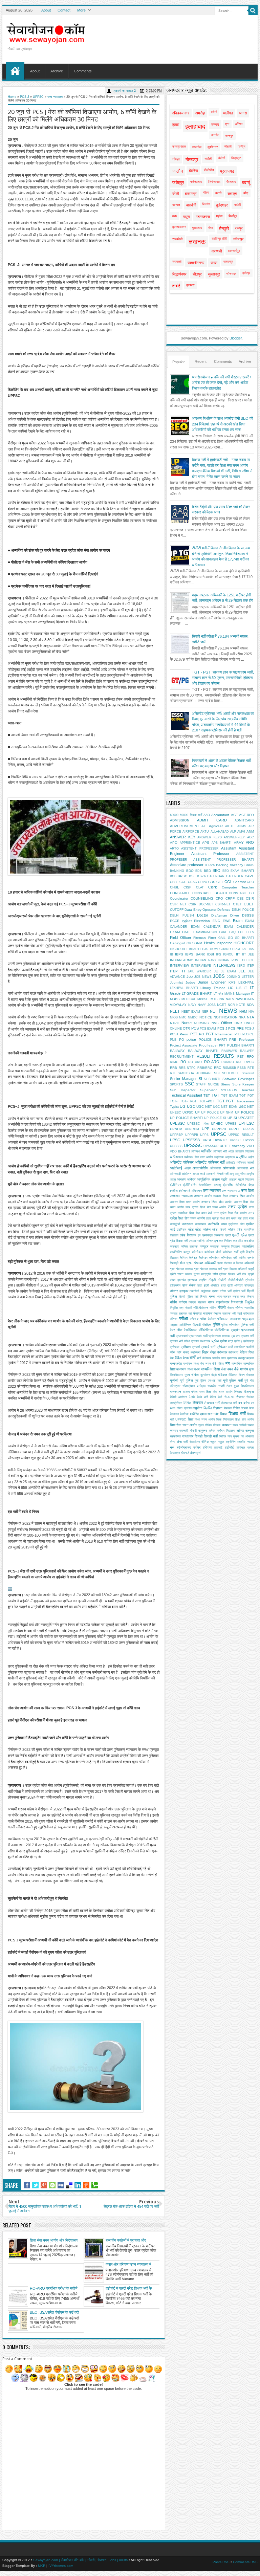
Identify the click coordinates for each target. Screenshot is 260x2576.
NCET (222, 1005)
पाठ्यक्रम (248, 1319)
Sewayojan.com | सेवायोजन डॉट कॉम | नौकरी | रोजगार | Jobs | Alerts (80, 2560)
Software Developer (238, 1079)
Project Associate (184, 1045)
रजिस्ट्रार (175, 1386)
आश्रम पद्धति (220, 1179)
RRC (218, 1068)
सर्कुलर (203, 1430)
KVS (232, 982)
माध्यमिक (237, 1363)
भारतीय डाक (219, 1358)
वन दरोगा (244, 1403)
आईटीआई (176, 1168)
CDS (212, 882)
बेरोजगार (222, 1352)
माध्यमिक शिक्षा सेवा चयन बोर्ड (220, 1369)
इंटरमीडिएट (205, 1185)
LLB (239, 988)
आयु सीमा (240, 1174)
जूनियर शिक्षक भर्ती (230, 1274)
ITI (183, 971)
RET (241, 1057)
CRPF (230, 898)
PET (194, 1034)
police (191, 1039)
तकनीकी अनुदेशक (200, 1291)
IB (171, 954)
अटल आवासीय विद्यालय (241, 1151)
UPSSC (235, 1140)
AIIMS (242, 826)
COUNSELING (202, 898)
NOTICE (206, 1017)
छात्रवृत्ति (206, 1274)
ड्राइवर (184, 1291)
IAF (245, 949)
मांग (228, 1363)
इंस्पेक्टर (183, 1191)
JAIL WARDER (199, 971)
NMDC (193, 1017)
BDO (190, 871)
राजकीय (212, 1386)
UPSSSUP (211, 1146)
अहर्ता (251, 1162)
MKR (42, 2566)
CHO (250, 882)
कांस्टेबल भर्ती (230, 1252)
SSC (189, 1084)
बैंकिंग (178, 1358)
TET (207, 1095)
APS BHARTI (222, 843)
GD (230, 938)
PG (202, 1034)
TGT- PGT (188, 1101)
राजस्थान (176, 1392)
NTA (250, 1017)
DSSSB (248, 915)
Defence (224, 910)
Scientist (248, 1073)
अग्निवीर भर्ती (220, 1151)
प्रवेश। (238, 1341)
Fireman (200, 938)
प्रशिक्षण (186, 1347)
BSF (192, 876)
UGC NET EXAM (225, 1107)
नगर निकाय (247, 1297)
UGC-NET (246, 1107)
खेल (182, 1263)
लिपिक (187, 1403)
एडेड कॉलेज (203, 1229)
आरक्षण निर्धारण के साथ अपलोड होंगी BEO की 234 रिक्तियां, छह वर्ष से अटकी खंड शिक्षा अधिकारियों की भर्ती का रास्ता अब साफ (222, 424)
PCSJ (174, 1034)
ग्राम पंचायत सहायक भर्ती (208, 1269)
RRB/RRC (205, 1068)
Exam (238, 921)
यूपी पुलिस (186, 1380)
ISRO (241, 966)
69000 (174, 815)
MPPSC (203, 999)
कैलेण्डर (203, 1258)
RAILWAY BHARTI (203, 1051)
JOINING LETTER (240, 977)
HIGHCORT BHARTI (185, 949)
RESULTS (224, 1056)
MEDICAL (189, 999)
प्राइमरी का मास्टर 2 (124, 91)
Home (15, 71)
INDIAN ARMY (181, 960)
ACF (234, 815)
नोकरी (189, 1308)
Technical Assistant (186, 1095)
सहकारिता (175, 1436)
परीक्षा (183, 1318)
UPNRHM (192, 1129)
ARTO (174, 849)
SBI (217, 1073)
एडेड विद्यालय (188, 1235)
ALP (233, 832)
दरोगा (215, 1291)
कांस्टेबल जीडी (213, 1252)
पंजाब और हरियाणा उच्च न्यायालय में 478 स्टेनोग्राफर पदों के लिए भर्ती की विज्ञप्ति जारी (129, 2265)
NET (214, 1011)
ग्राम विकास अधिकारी (235, 1269)
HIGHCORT (244, 943)
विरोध (236, 1408)
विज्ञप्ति (208, 1408)
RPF (239, 1062)
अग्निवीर (206, 1151)
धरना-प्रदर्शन (224, 1297)
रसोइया (201, 1386)
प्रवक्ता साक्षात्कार (201, 1341)
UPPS (204, 1135)
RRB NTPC (187, 1068)
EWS (227, 921)
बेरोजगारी (233, 1352)
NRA (242, 1017)
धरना (212, 1296)
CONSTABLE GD (241, 893)
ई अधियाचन (195, 1191)
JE (216, 971)
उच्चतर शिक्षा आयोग (242, 1196)
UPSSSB (176, 1146)
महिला (221, 1364)
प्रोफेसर (222, 1347)
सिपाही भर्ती (211, 1436)
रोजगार (240, 1397)
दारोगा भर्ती (240, 1291)
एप (199, 1235)
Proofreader (208, 1045)
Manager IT (245, 994)
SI (200, 1079)
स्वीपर (197, 1447)
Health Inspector (218, 943)
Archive (57, 71)
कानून (187, 1252)
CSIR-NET (223, 904)
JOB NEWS (203, 977)
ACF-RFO (246, 815)
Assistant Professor (210, 854)
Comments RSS (245, 2562)
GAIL (222, 938)
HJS (205, 949)
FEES (250, 932)
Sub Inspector (183, 1090)
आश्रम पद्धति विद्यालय (241, 1180)
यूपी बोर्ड (249, 1381)
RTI (173, 1073)
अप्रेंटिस (242, 1157)
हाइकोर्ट (218, 1448)
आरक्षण (181, 1179)
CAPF (249, 876)
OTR (186, 1028)
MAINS (230, 994)
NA (222, 999)
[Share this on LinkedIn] (78, 2185)
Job (190, 976)
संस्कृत (250, 1430)
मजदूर (242, 1358)
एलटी (228, 1235)
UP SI (232, 1118)
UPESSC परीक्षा (198, 1124)
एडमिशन (181, 1230)
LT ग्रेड (219, 994)
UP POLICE (210, 1113)
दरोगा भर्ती (226, 1291)
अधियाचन (176, 1157)
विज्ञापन (218, 1408)
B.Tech (210, 865)
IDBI (211, 954)
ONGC (249, 1023)
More (81, 10)
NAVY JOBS (207, 1005)
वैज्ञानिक (184, 1414)
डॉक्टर (174, 1291)
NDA (250, 1005)
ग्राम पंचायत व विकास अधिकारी (236, 1263)
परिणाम (174, 1319)
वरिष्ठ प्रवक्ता (184, 1408)
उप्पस (224, 1224)
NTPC (175, 1023)
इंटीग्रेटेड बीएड (245, 1185)
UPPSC (38, 97)
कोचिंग (242, 1258)
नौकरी (222, 1307)
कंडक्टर (174, 1247)
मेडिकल (223, 1375)
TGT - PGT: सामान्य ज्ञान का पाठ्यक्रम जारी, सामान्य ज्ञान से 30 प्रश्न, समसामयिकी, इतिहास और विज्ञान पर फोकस (223, 678)
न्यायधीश (249, 1308)
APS (206, 843)
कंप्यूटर (204, 1246)
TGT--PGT (207, 1101)
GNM (198, 943)
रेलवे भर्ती (202, 1397)
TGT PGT (247, 1096)
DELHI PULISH (182, 916)
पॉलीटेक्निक (222, 1330)
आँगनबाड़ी (215, 1168)
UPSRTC (220, 1140)
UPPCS (248, 1129)
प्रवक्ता (235, 1336)
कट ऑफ (238, 1241)
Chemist (240, 882)
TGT (215, 1095)
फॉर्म (179, 1352)
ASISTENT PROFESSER (200, 849)
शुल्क (201, 1425)
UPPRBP (176, 1135)
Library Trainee (213, 988)
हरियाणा (207, 1447)
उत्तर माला (248, 1218)
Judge (190, 982)
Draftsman (219, 915)
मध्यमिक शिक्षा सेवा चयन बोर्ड (200, 1364)
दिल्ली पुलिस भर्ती (189, 1297)
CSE (240, 899)
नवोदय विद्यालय (197, 1302)
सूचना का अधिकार (243, 1436)
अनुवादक (230, 1157)
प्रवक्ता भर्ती (247, 1336)
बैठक (186, 1358)
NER (205, 1012)
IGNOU (228, 954)
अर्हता (251, 1157)
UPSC (175, 1140)
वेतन (252, 1408)
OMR (238, 1023)
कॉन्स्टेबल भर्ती (229, 1258)
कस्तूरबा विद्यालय (230, 1247)
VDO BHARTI (180, 1151)
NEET (175, 1011)
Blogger (236, 338)
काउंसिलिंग (176, 1252)
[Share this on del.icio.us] (69, 2185)
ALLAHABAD (220, 832)
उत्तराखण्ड (201, 1224)
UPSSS (249, 1140)
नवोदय (183, 1302)
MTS (214, 999)
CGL (228, 882)
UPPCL (235, 1129)
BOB (173, 876)
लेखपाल (198, 1403)
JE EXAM (228, 971)
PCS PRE (236, 1028)
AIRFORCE (191, 832)
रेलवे (192, 1397)
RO (183, 1062)
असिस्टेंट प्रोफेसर (182, 1162)
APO (174, 843)
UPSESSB (191, 1140)
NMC (183, 1017)
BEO (216, 871)
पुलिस (216, 1324)
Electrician (202, 921)
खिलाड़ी (174, 1263)
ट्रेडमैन (250, 1280)
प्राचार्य (196, 1347)
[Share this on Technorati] (95, 2185)
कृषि (242, 1252)
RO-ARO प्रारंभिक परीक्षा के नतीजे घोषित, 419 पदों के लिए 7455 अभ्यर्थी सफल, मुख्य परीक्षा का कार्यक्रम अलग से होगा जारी (55, 2289)
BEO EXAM (231, 871)
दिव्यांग (204, 1297)
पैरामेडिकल (190, 1330)
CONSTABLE (180, 893)
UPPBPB (219, 1129)
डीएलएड (249, 1285)
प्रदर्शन (235, 1330)
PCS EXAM (208, 1029)
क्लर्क (251, 1258)
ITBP (250, 966)
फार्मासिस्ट (240, 1347)
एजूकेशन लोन (236, 1224)
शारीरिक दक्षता (198, 1414)
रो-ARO (229, 1397)
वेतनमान (174, 1414)
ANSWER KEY (183, 837)
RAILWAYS (229, 1051)
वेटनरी (244, 1408)
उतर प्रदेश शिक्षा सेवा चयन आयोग (206, 1207)
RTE (251, 1068)
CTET (237, 904)
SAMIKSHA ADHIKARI (195, 1073)
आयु (232, 1174)
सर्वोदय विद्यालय (226, 1431)
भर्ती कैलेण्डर (204, 1358)
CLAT (200, 887)
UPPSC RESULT (241, 1135)
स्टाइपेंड (241, 1442)
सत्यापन (227, 1425)
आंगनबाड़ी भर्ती (246, 1168)
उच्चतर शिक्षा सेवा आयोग (217, 1202)
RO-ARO (212, 1062)
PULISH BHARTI (241, 1045)
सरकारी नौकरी (188, 1431)
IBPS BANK (195, 954)
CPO (219, 898)
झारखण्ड (192, 1280)
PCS (195, 1028)
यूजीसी (174, 1380)
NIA (251, 1012)
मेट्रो (214, 1375)
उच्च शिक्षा (247, 1190)
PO (182, 1040)
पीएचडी (197, 1325)
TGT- (174, 1101)
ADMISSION (180, 820)
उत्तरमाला (187, 1224)
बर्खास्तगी (196, 1352)
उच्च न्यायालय (55, 97)
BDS (199, 871)
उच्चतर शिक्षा (221, 1196)
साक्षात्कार (188, 1436)
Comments (83, 71)
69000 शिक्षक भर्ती (191, 815)
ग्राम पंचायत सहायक (181, 1269)
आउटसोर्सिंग (200, 1168)
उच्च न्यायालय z (231, 1191)
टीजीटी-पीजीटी (236, 1280)
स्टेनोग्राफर (184, 1447)
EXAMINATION (205, 932)
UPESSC (177, 1123)
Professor (246, 1040)
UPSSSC (193, 1146)
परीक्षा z (194, 1319)
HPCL (236, 949)
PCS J (25, 97)
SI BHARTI (212, 1079)
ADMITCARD (244, 820)
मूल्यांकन (205, 1375)
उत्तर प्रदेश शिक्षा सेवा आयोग (230, 1213)
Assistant (229, 848)
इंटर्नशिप (228, 1185)
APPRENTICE (190, 843)
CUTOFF (177, 910)
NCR (231, 1005)
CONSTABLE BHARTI (210, 893)
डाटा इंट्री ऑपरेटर (208, 1285)
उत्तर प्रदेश (237, 1207)
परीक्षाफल (223, 1319)
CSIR (250, 898)
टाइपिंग (203, 1280)
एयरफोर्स (219, 1235)
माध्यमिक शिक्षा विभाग (188, 1369)
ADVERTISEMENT (185, 826)
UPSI (207, 1140)
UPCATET (246, 1118)
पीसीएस (207, 1325)
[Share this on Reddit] (86, 2185)
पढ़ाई (240, 1314)
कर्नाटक (214, 1247)
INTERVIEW (179, 965)
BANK (249, 865)
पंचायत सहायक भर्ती (225, 1314)
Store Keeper (243, 1084)
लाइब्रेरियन (176, 1403)
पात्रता (174, 1325)
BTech (201, 876)
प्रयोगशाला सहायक (219, 1336)
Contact (64, 10)
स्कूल (221, 1442)
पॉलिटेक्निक (206, 1330)
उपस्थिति (213, 1224)
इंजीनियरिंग (190, 1185)
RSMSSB (229, 1068)
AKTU (205, 832)
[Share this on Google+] (44, 2185)
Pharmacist (224, 1034)
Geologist (177, 943)
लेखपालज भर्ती (229, 1403)
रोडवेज (250, 1397)
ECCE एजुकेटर (181, 921)
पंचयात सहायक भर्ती (181, 1314)
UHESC (176, 1113)
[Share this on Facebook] (27, 2185)
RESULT (204, 1056)
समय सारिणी (239, 1425)
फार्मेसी (250, 1347)
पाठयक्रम (235, 1319)
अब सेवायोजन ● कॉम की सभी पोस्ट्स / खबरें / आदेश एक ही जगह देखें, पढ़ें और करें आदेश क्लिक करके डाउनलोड (221, 383)
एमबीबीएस (207, 1235)
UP (197, 1112)
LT (245, 988)
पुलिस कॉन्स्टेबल (230, 1325)
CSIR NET (178, 904)
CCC (183, 882)
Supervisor (208, 1090)
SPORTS (176, 1084)
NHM (243, 1011)
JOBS (219, 976)
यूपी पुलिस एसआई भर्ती (208, 1381)
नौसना (231, 1308)
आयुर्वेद (250, 1174)
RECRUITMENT (182, 1057)
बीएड (213, 1352)
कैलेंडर (193, 1258)
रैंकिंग (213, 1397)
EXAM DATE (180, 932)
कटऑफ (249, 1241)
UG (183, 1106)
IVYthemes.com (61, 2566)
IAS (251, 949)
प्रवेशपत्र (249, 1341)
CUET (249, 904)
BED (207, 871)
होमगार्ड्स (195, 1453)
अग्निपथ (195, 1151)
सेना (172, 1442)
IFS (219, 954)
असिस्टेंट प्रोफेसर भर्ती (210, 1162)
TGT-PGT (225, 1101)
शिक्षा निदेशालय (225, 1419)
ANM (250, 831)
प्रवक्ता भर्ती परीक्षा (180, 1341)
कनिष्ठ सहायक (189, 1247)
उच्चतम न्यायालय (181, 1196)
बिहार (205, 1352)
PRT (222, 1045)
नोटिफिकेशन (201, 1308)
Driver (235, 915)
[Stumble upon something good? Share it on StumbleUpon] (52, 2185)
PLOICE (248, 1034)
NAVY (192, 1005)
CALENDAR (216, 876)
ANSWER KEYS (210, 837)
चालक (188, 1274)
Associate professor (187, 865)
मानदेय (244, 1369)
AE (204, 826)
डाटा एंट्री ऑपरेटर (232, 1285)
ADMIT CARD (212, 820)
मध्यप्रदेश (176, 1363)
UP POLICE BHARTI (186, 1118)
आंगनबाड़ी (229, 1168)
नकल (236, 1297)
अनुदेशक (219, 1157)
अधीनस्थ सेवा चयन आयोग (198, 1157)
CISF (187, 887)
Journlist (176, 982)
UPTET (225, 1146)
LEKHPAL (246, 982)
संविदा (240, 1430)
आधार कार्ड (199, 1174)
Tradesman (245, 1101)
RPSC (249, 1062)
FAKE (223, 932)
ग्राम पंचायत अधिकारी (201, 1263)
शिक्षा (191, 1419)
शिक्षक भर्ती (237, 1414)
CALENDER (235, 876)
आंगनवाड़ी (175, 1174)
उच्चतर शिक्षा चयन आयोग (185, 1202)
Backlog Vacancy (230, 865)
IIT (238, 954)
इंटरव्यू (217, 1185)
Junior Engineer (212, 982)
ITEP (174, 971)
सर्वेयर (212, 1431)
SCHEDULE (231, 1073)
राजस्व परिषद (190, 1392)
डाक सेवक (189, 1285)
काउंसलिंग (248, 1246)
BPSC (182, 876)
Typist (174, 1107)
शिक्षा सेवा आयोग (244, 1419)
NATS (230, 999)
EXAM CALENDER (239, 927)
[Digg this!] (61, 2185)
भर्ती (193, 1358)
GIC (190, 943)
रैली (220, 1397)
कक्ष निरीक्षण (225, 1241)
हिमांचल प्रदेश (245, 1448)
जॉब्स (173, 1280)
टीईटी (212, 1280)
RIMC (174, 1062)
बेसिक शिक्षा (247, 1352)
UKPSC (188, 1113)
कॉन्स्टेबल (214, 1258)
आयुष (173, 1180)
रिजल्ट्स (249, 1392)
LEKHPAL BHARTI (184, 988)
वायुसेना (197, 1408)
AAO (207, 815)
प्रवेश (215, 1341)
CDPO (203, 882)
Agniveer (216, 826)
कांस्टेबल (197, 1252)
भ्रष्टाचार (232, 1358)
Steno (225, 1084)
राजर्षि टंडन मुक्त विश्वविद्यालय (236, 1386)
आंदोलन (187, 1174)
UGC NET (204, 1107)
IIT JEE (248, 954)
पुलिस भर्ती (247, 1325)
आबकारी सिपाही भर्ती (217, 1174)
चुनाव (197, 1274)
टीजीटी (222, 1280)
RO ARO (195, 1062)
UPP (205, 1129)
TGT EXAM (230, 1096)
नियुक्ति (249, 1302)
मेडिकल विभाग (237, 1375)
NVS (215, 1023)
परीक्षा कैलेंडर (208, 1319)
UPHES (231, 1124)
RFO (250, 1056)
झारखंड (182, 1280)
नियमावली (237, 1302)
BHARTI (248, 871)
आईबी (188, 1168)
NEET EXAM (191, 1012)
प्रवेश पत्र (226, 1341)
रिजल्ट (238, 1392)
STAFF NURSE (208, 1084)
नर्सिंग (173, 1302)
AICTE (230, 826)
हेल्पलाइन (175, 1453)
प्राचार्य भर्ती (208, 1347)
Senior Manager (183, 1079)
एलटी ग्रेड (239, 1235)
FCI (241, 932)
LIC (231, 988)
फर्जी (230, 1347)
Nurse (187, 1023)
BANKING (177, 871)
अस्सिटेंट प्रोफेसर (236, 1163)
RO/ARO (228, 1062)
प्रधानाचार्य (182, 1336)
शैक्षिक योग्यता (213, 1425)
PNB (173, 1040)
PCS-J (249, 1029)
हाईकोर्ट (229, 1447)
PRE (233, 1040)
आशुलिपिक (203, 1179)
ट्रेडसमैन (175, 1285)
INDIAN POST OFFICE (236, 960)
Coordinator (179, 898)
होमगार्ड (185, 1453)
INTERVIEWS (224, 965)
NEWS (228, 1011)
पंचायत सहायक (203, 1313)
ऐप (204, 1241)
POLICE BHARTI (213, 1040)
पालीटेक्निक (185, 1325)
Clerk (213, 887)
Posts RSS (221, 2562)
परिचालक (249, 1314)
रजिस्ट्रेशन (189, 1386)
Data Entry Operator (200, 910)
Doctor (203, 915)
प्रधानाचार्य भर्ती (198, 1336)
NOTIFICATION (225, 1017)
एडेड (191, 1229)
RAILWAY (177, 1051)
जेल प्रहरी (248, 1274)
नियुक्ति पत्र (177, 1308)
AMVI (241, 832)
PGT (210, 1034)
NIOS (174, 1017)
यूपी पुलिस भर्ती (233, 1380)
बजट (186, 1352)
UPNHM (176, 1129)
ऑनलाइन (212, 1241)
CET (220, 882)
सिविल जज (225, 1436)
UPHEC (217, 1124)
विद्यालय (228, 1408)
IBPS (179, 954)
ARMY (239, 843)
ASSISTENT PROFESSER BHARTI (224, 860)
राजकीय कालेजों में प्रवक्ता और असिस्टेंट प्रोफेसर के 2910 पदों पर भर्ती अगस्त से (129, 2241)
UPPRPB (192, 1135)
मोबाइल (250, 1375)
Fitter (212, 938)
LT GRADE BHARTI (197, 994)
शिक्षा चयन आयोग (205, 1419)
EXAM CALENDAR (206, 927)
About (46, 10)
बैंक (172, 1358)
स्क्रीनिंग (231, 1442)
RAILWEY (247, 1051)
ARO (250, 842)
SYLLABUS (229, 1090)
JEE (242, 971)
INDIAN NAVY (206, 960)
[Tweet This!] (35, 2185)
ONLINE (176, 1029)
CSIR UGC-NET (201, 904)
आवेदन (191, 1179)
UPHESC (246, 1123)
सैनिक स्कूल (209, 1442)
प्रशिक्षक (175, 1347)
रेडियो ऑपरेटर (178, 1397)
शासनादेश (213, 1414)
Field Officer (181, 938)
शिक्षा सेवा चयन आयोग (183, 1425)
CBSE (174, 882)
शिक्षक (224, 1414)
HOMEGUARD (220, 949)
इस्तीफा (174, 1191)
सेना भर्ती (182, 1442)
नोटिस (213, 1308)
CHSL (175, 887)
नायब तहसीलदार (219, 1302)
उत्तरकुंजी (175, 1224)
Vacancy (239, 1146)
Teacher (248, 1090)
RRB (174, 1068)
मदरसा (250, 1358)
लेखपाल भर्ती (212, 1403)
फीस (173, 1352)
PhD (238, 1034)
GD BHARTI (244, 938)
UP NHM (227, 1113)
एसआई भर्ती (195, 1241)
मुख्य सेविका (192, 1375)
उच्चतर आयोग (203, 1196)
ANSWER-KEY (234, 837)
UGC (191, 1106)
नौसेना (239, 1308)
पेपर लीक (176, 1330)
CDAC (192, 882)
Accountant (220, 815)
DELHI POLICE (243, 910)
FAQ (232, 932)
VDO (250, 1146)
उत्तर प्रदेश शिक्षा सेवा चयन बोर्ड (224, 1218)
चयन (180, 1274)
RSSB (242, 1068)
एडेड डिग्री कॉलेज (224, 1230)
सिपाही (199, 1436)
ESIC (216, 921)
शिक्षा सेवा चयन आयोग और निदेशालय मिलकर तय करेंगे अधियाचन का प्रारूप (55, 2241)
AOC (251, 837)
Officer (227, 1023)
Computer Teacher (238, 887)
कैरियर (184, 1258)
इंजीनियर (175, 1185)
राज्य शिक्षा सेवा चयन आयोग (216, 1392)
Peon (184, 1034)
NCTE (241, 1005)
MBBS (175, 999)
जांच (215, 1274)
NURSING (201, 1023)
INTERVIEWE (201, 966)
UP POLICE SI (215, 1118)
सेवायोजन (195, 1442)
